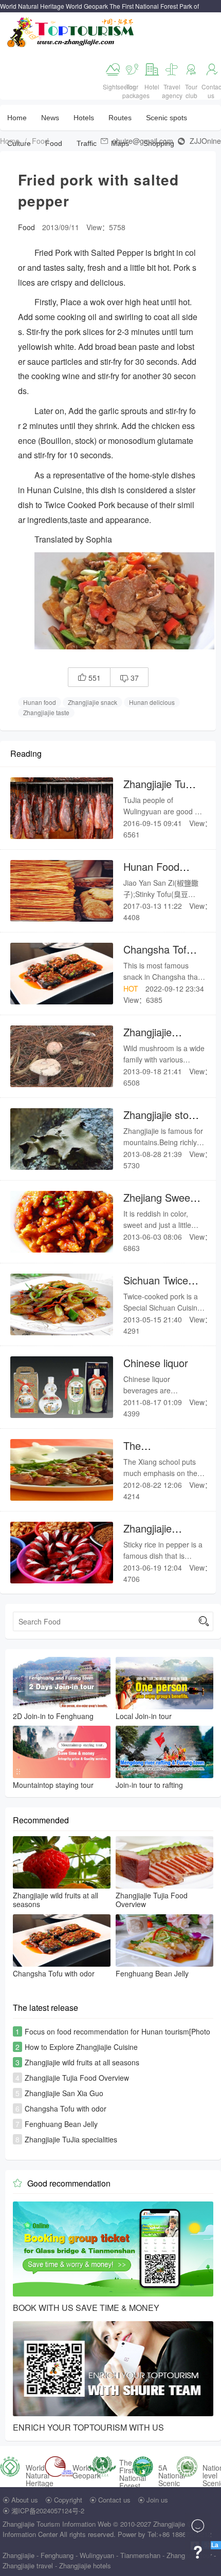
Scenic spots (167, 118)
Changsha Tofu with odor (158, 956)
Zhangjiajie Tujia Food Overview (77, 2078)
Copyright (68, 2500)
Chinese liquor (156, 1363)
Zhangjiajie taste (46, 712)
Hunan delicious (152, 702)
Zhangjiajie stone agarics (162, 1121)
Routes (120, 118)
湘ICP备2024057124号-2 (48, 2510)
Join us (157, 2500)
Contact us (114, 2500)
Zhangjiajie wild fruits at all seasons (82, 2062)
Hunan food (40, 702)
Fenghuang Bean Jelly (61, 2124)
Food (40, 141)
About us (25, 2500)
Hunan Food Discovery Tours (160, 873)
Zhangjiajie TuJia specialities (161, 790)
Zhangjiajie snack (93, 702)
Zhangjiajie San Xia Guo (64, 2093)
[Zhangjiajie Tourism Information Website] (71, 31)
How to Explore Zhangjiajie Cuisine (81, 2047)
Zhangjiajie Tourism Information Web (57, 2524)
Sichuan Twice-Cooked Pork (158, 1287)
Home (17, 118)
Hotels (84, 118)
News (50, 118)
